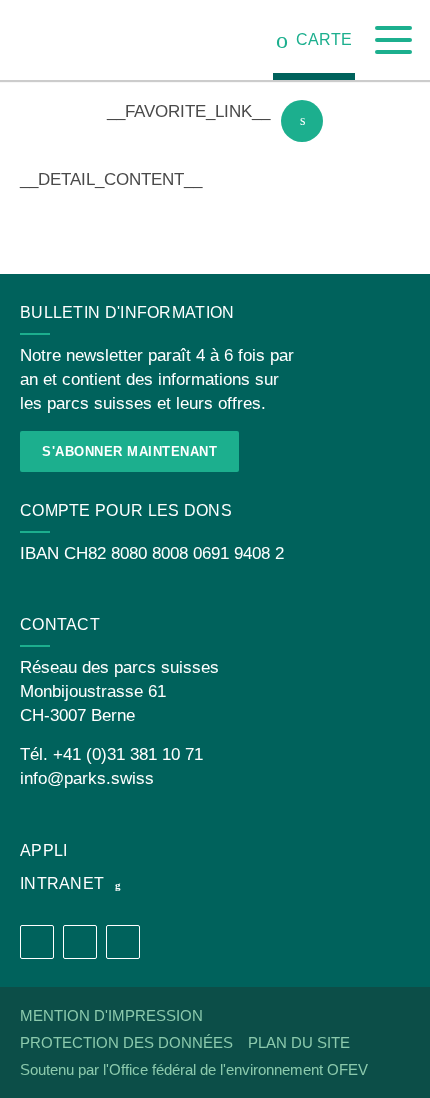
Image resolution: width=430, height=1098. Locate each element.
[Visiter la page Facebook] (37, 942)
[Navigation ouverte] (393, 40)
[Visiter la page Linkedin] (123, 942)
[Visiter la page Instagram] (80, 942)
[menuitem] (314, 40)
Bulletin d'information (127, 312)
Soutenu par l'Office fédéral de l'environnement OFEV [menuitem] (194, 1069)
